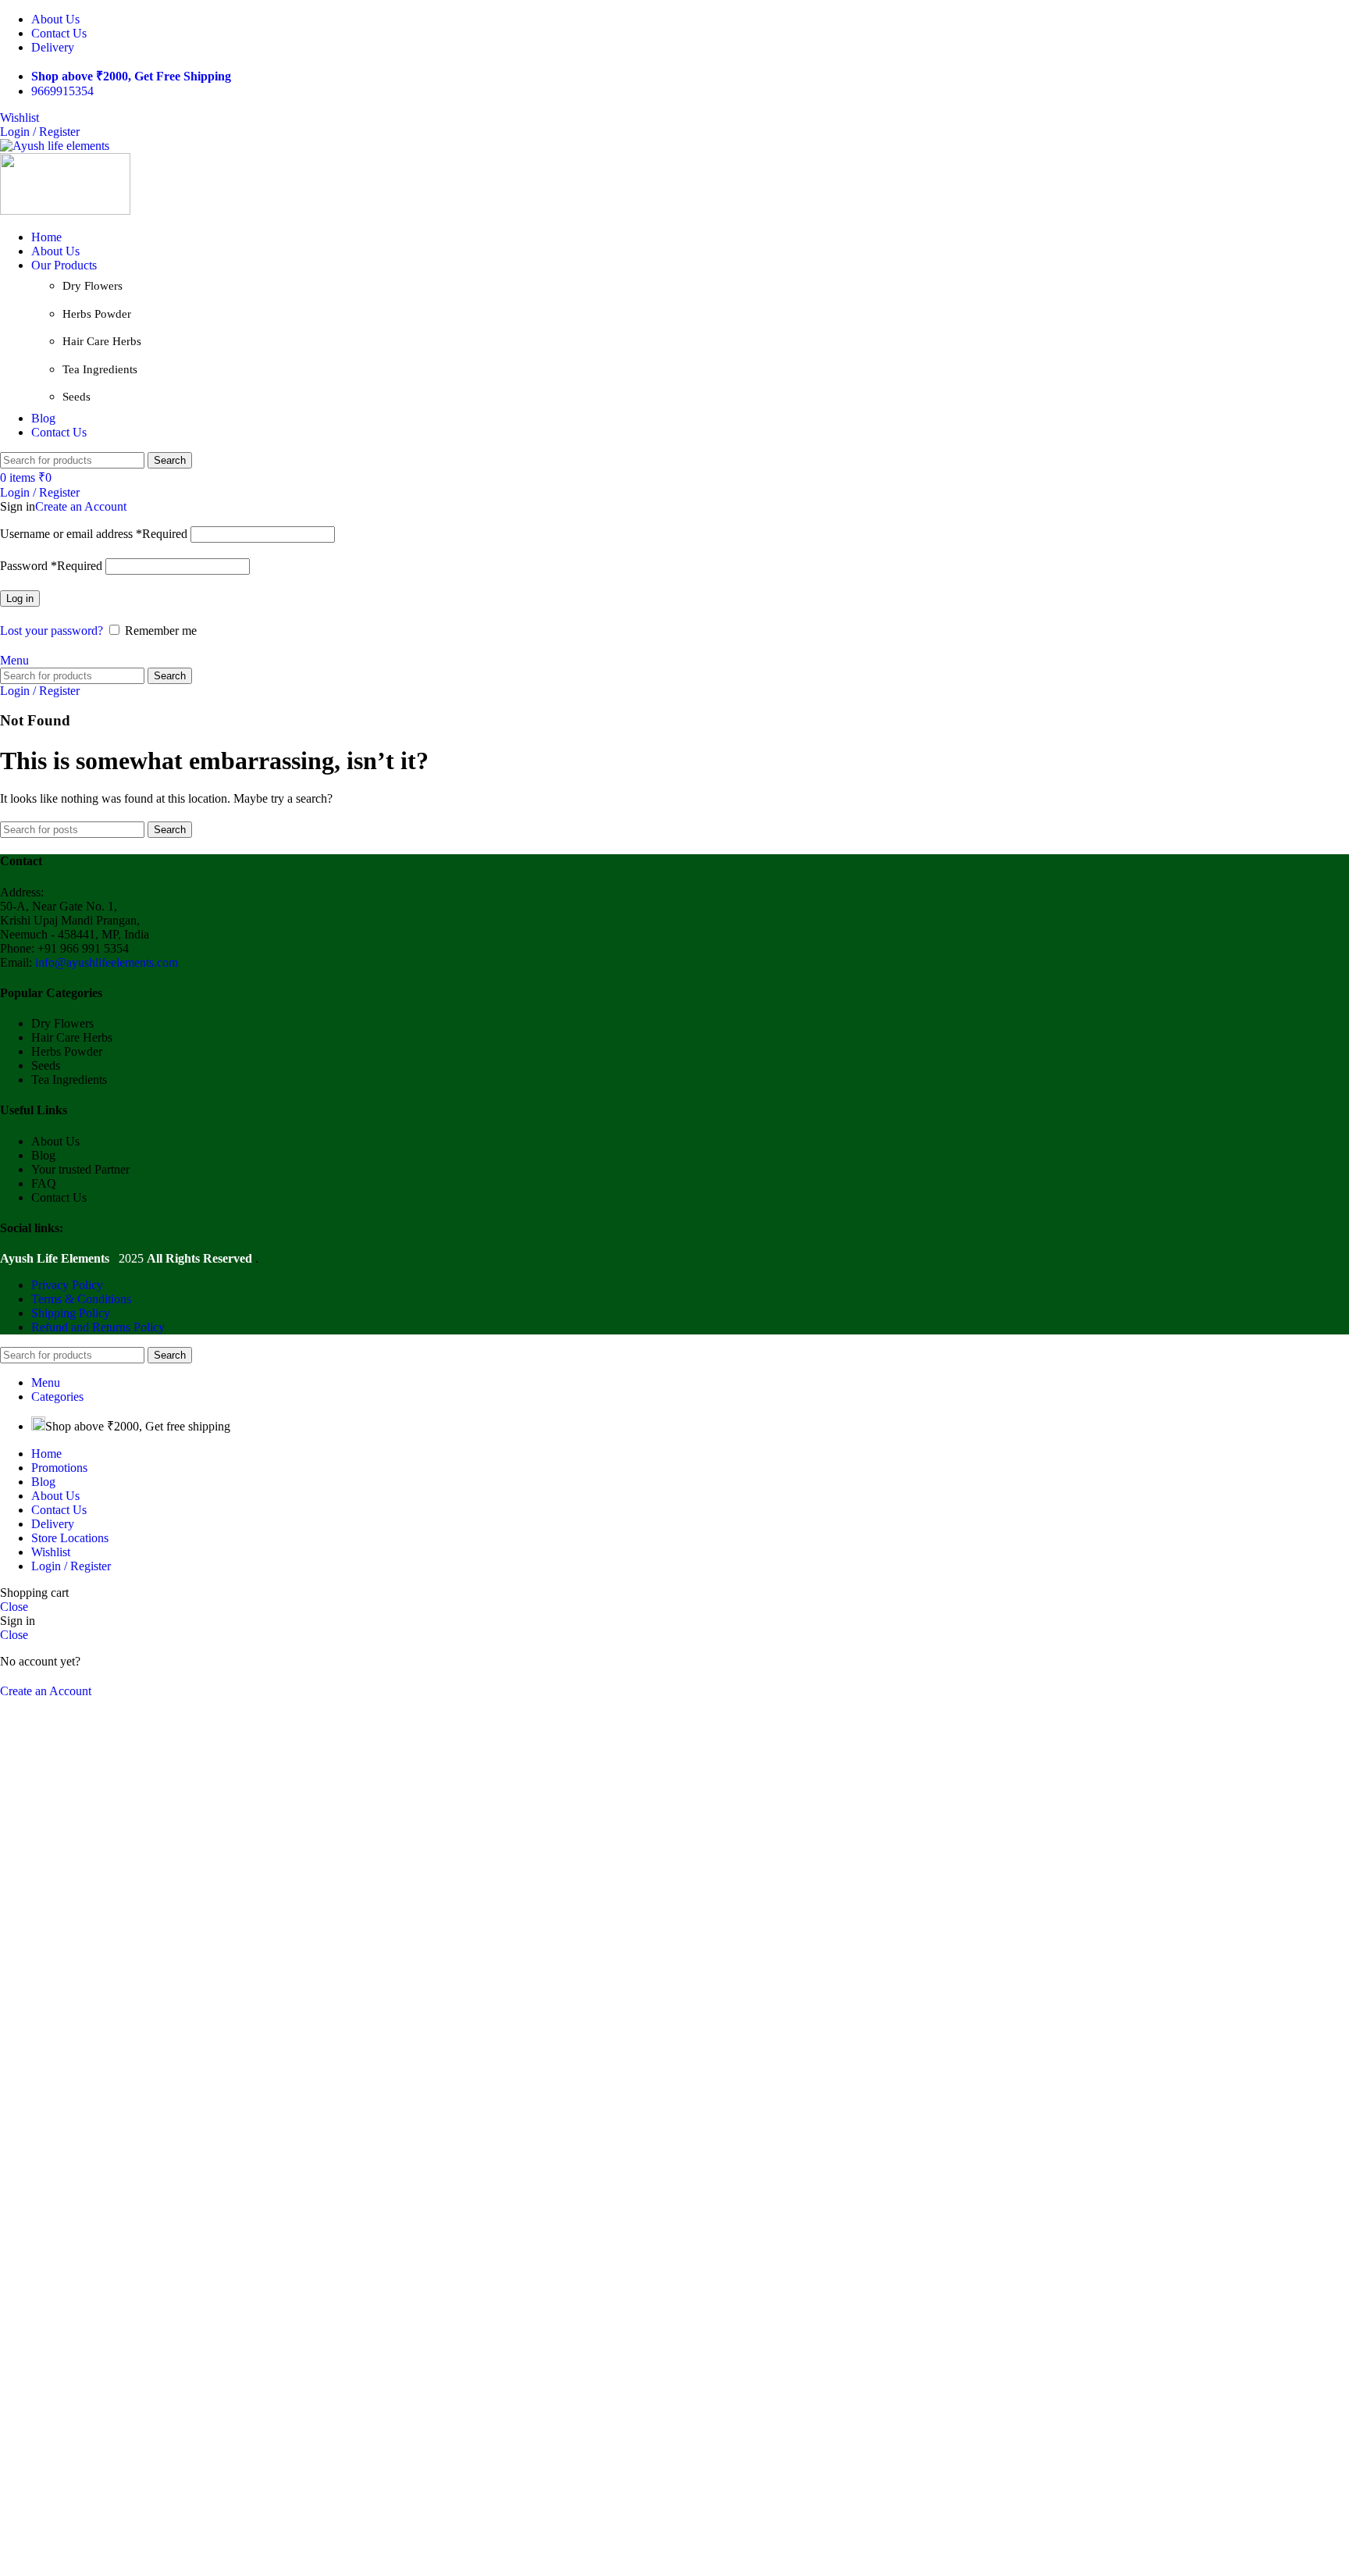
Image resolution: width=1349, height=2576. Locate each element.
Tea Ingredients (100, 369)
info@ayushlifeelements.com (107, 962)
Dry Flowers (93, 286)
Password (51, 566)
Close (14, 1607)
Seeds (77, 397)
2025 (73, 1258)
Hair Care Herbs (102, 341)
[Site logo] (55, 146)
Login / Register (71, 1566)
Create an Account (81, 506)
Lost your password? (52, 631)
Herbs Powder (97, 314)
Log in (20, 599)
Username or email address (94, 534)
